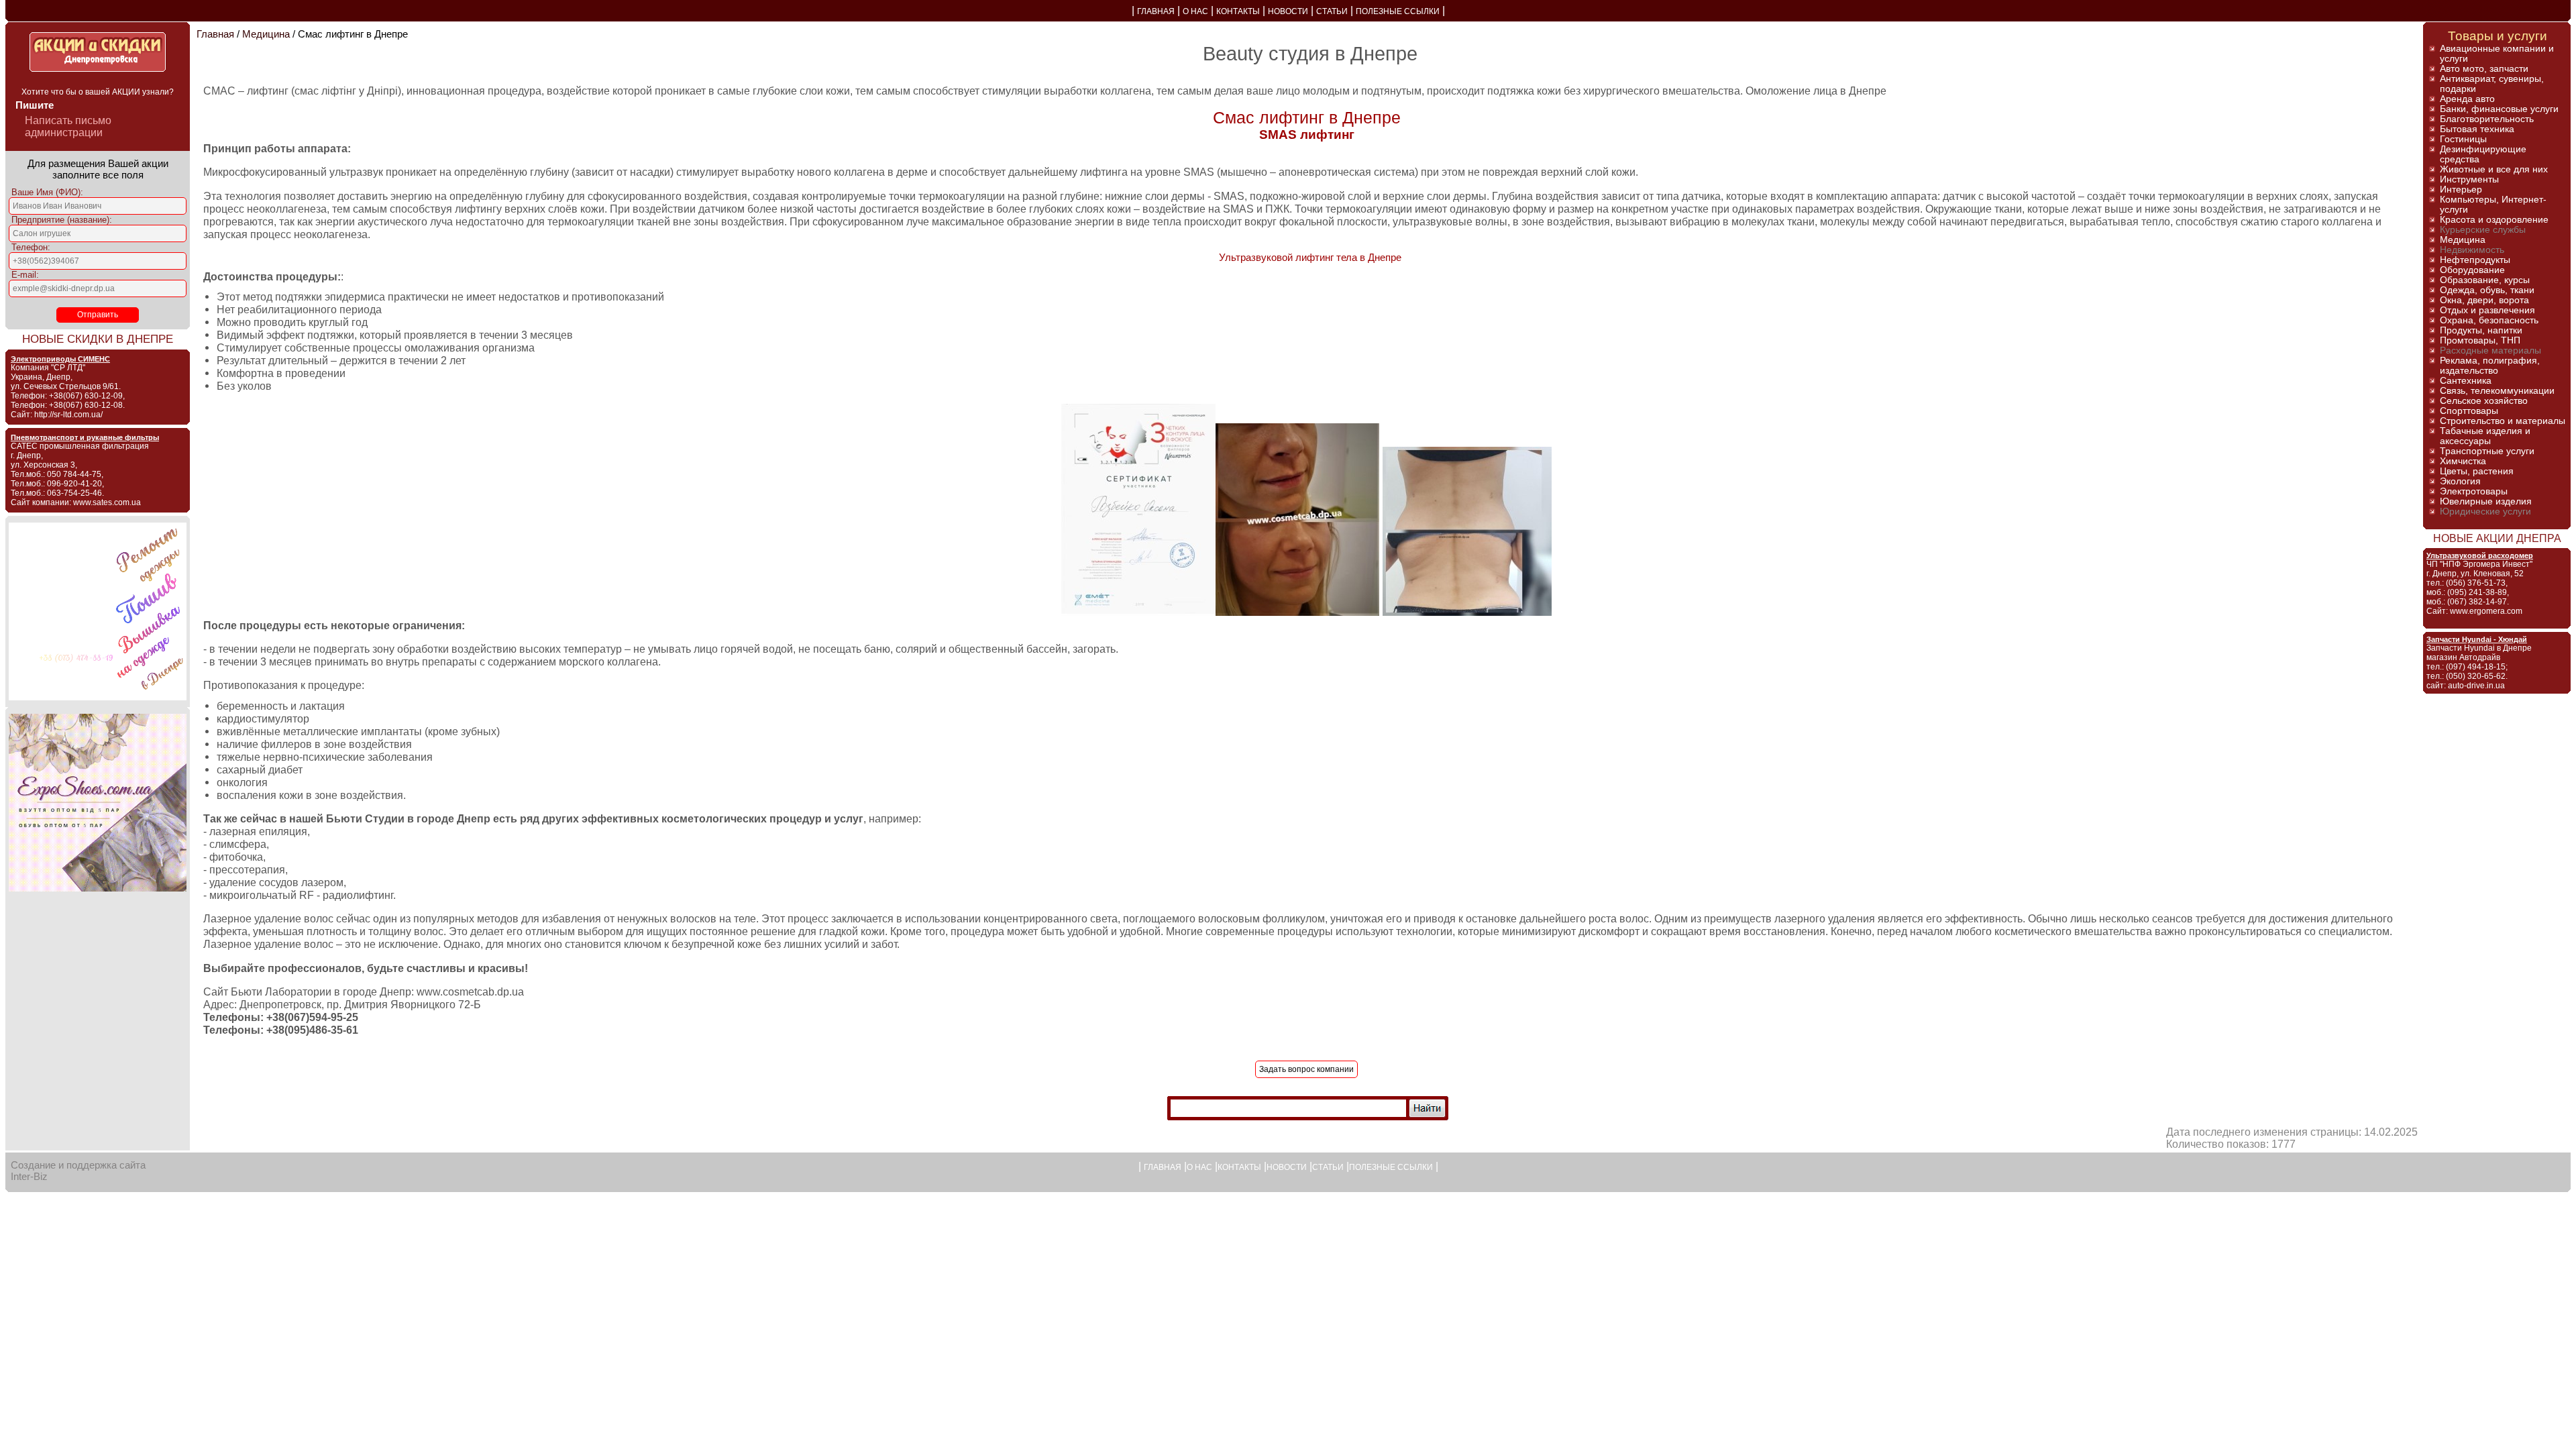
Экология (2460, 481)
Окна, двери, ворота (2484, 300)
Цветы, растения (2477, 471)
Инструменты (2469, 179)
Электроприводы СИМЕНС (60, 359)
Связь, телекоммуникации (2497, 391)
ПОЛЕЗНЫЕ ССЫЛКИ (1398, 11)
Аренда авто (2467, 99)
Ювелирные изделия (2486, 501)
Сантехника (2466, 381)
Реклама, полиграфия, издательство (2490, 366)
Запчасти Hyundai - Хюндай (2477, 639)
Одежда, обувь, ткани (2487, 290)
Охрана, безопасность (2489, 320)
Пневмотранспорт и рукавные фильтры (85, 437)
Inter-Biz (29, 1176)
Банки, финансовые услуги (2499, 109)
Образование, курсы (2485, 280)
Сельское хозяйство (2484, 401)
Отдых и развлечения (2487, 310)
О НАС (1195, 11)
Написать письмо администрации (68, 126)
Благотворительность (2487, 119)
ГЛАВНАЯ (1156, 11)
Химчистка (2463, 461)
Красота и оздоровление (2494, 220)
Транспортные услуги (2487, 451)
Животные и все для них (2494, 169)
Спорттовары (2469, 411)
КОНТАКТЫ (1238, 11)
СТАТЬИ (1332, 11)
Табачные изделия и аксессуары (2485, 436)
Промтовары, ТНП (2480, 340)
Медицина (266, 34)
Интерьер (2461, 190)
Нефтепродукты (2475, 260)
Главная (215, 34)
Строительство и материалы (2503, 421)
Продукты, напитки (2481, 330)
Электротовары (2474, 491)
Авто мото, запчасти (2484, 69)
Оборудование (2472, 270)
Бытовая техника (2477, 129)
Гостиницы (2463, 139)
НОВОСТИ (1288, 11)
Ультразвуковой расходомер (2480, 555)
